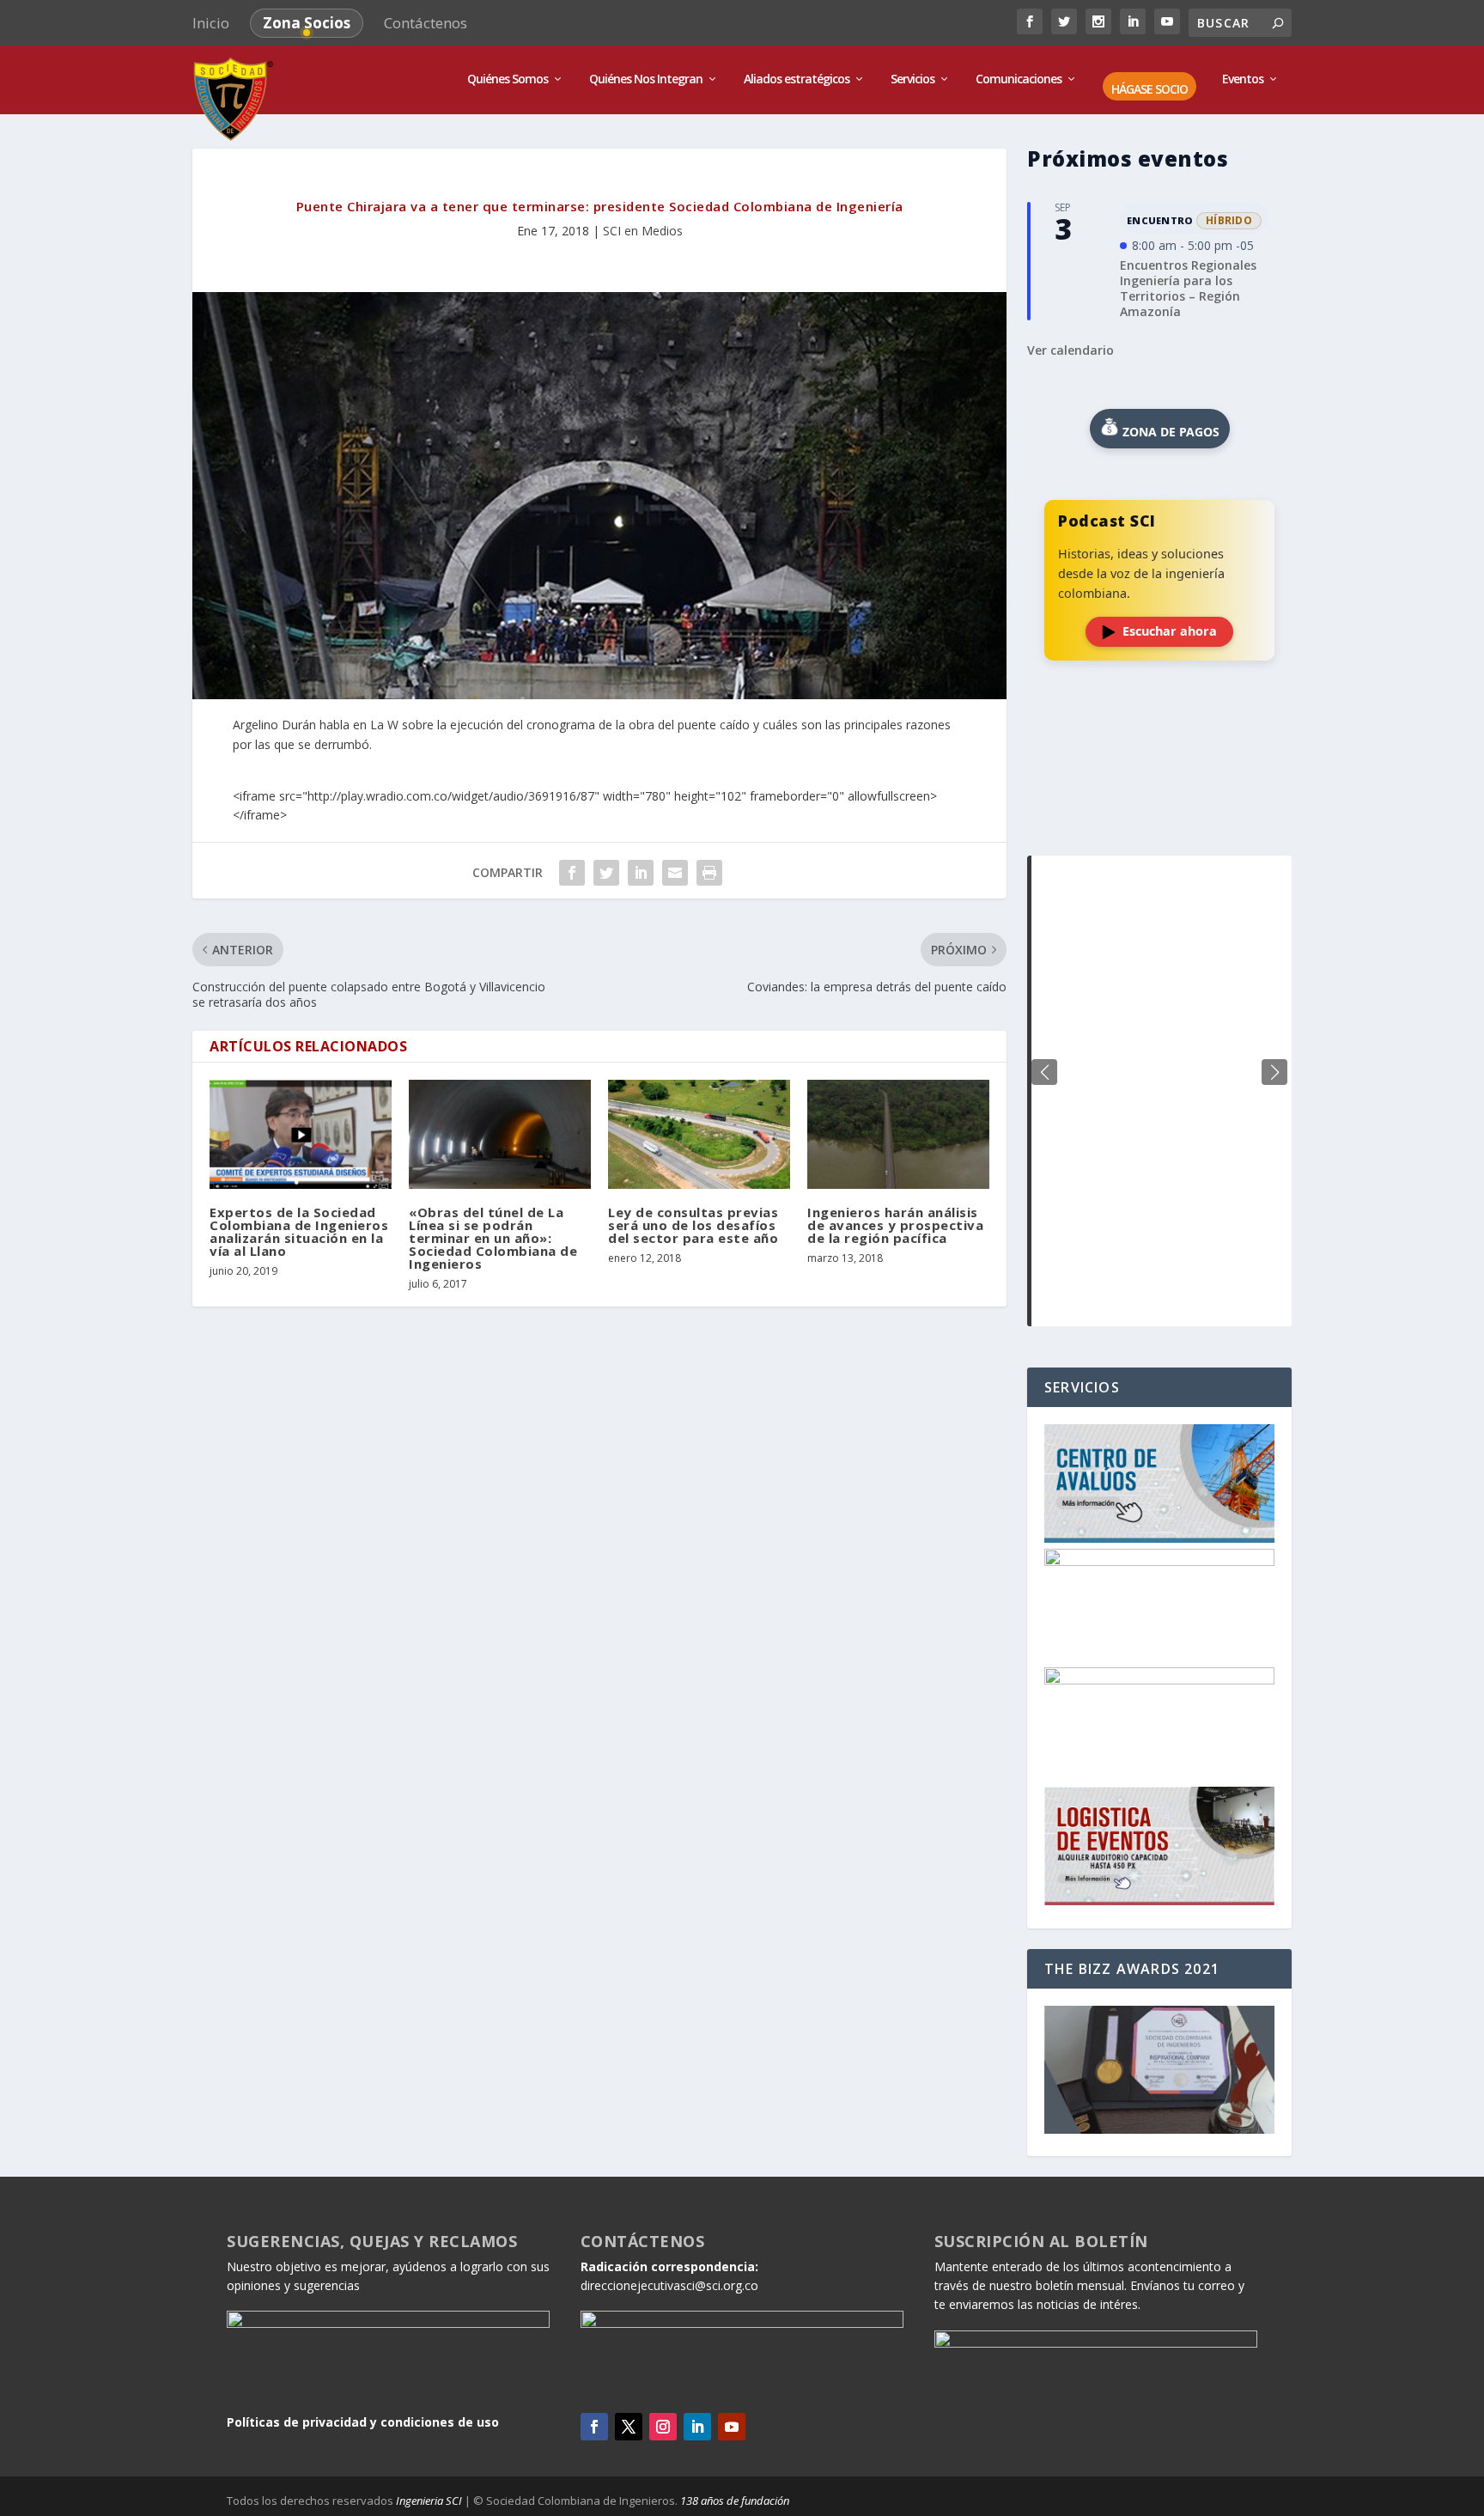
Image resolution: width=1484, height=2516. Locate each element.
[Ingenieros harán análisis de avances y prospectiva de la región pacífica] (898, 1134)
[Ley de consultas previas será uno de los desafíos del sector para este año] (699, 1134)
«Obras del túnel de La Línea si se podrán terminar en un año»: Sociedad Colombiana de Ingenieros (493, 1238)
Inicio (211, 23)
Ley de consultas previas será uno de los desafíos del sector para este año (693, 1225)
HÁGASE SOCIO (1149, 90)
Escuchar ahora (1170, 631)
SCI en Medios (643, 231)
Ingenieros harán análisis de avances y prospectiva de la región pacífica (895, 1225)
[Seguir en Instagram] (663, 2427)
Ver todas (1159, 813)
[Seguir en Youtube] (732, 2427)
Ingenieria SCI (429, 2501)
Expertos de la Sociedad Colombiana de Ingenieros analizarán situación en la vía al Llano (299, 1231)
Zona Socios (307, 23)
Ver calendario (1070, 350)
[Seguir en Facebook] (594, 2427)
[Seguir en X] (629, 2427)
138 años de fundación (735, 2501)
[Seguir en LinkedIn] (697, 2427)
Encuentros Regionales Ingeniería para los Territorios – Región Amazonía (1188, 289)
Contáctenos (426, 23)
